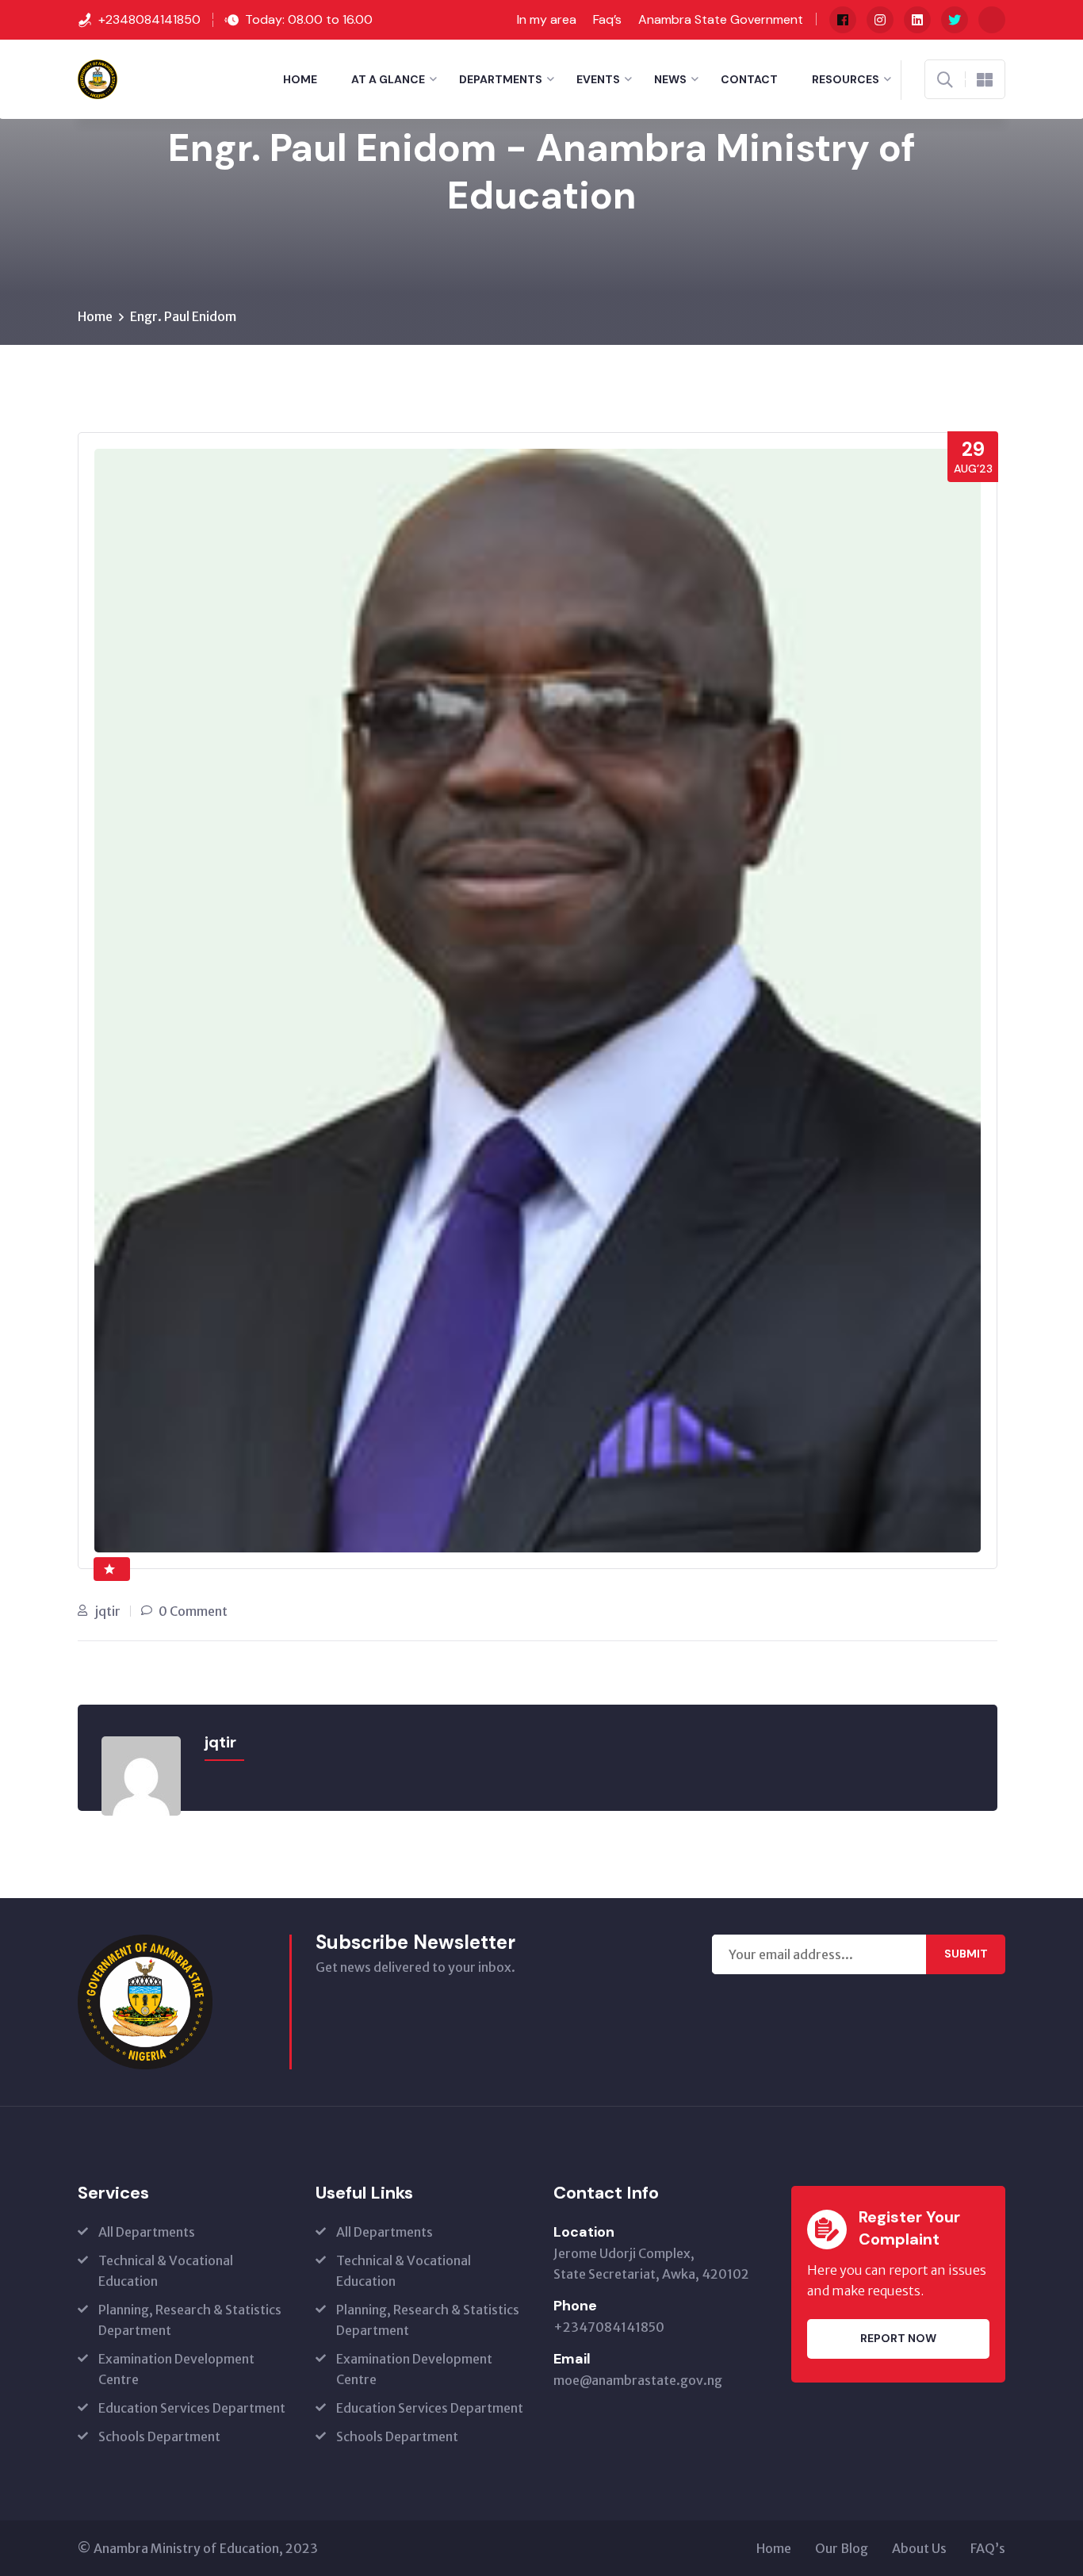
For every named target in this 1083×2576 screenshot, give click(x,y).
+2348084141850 (149, 19)
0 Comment (193, 1611)
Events (598, 79)
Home (300, 79)
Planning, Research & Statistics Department (190, 2320)
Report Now (898, 2338)
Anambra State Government (721, 19)
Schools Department (159, 2436)
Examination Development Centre (176, 2369)
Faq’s (607, 19)
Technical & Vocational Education (166, 2271)
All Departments (147, 2232)
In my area (547, 19)
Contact (749, 79)
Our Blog (842, 2548)
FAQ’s (988, 2548)
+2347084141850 (609, 2327)
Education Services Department (192, 2408)
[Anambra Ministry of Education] (98, 78)
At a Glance (388, 79)
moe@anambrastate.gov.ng (638, 2380)
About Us (919, 2548)
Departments (501, 79)
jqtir (108, 1611)
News (670, 79)
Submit (966, 1954)
